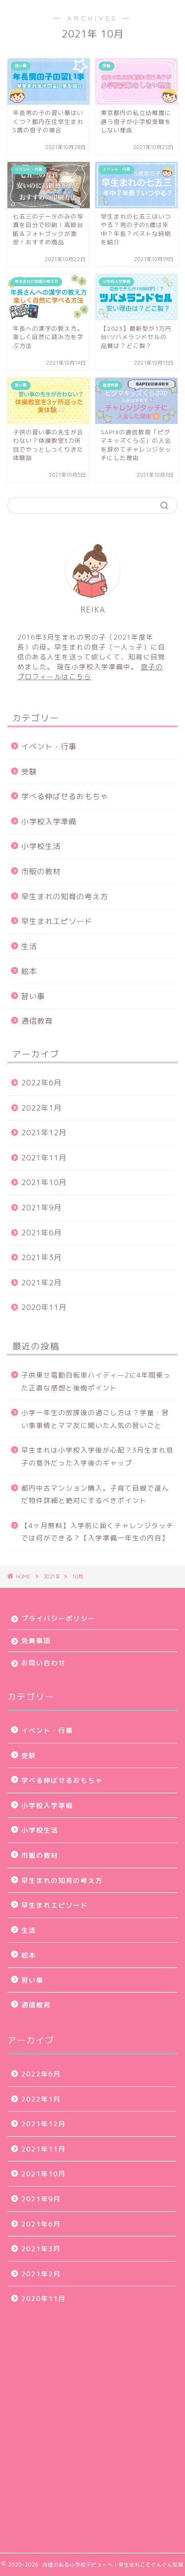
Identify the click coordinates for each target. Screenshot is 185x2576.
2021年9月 (41, 1208)
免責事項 (36, 1640)
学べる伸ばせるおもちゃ (65, 796)
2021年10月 (44, 1182)
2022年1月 (41, 1108)
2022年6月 (41, 1083)
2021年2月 (41, 1283)
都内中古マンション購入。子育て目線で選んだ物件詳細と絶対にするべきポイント (95, 1494)
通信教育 (37, 1021)
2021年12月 (44, 1133)
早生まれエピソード (57, 921)
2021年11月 (44, 1158)
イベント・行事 (49, 747)
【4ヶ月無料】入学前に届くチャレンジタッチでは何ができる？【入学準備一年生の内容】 (97, 1532)
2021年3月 (41, 1257)
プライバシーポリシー (58, 1618)
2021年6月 (41, 1233)
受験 (29, 772)
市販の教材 (41, 871)
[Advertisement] (92, 2426)
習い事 (33, 996)
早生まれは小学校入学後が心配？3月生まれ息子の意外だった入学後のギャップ (97, 1456)
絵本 (29, 971)
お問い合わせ (43, 1663)
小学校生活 (41, 846)
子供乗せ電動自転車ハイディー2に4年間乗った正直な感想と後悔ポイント (96, 1381)
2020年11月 (44, 1307)
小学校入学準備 (49, 822)
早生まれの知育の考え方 (65, 897)
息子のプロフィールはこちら (90, 672)
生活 (29, 946)
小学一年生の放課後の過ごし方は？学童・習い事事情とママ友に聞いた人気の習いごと (95, 1419)
